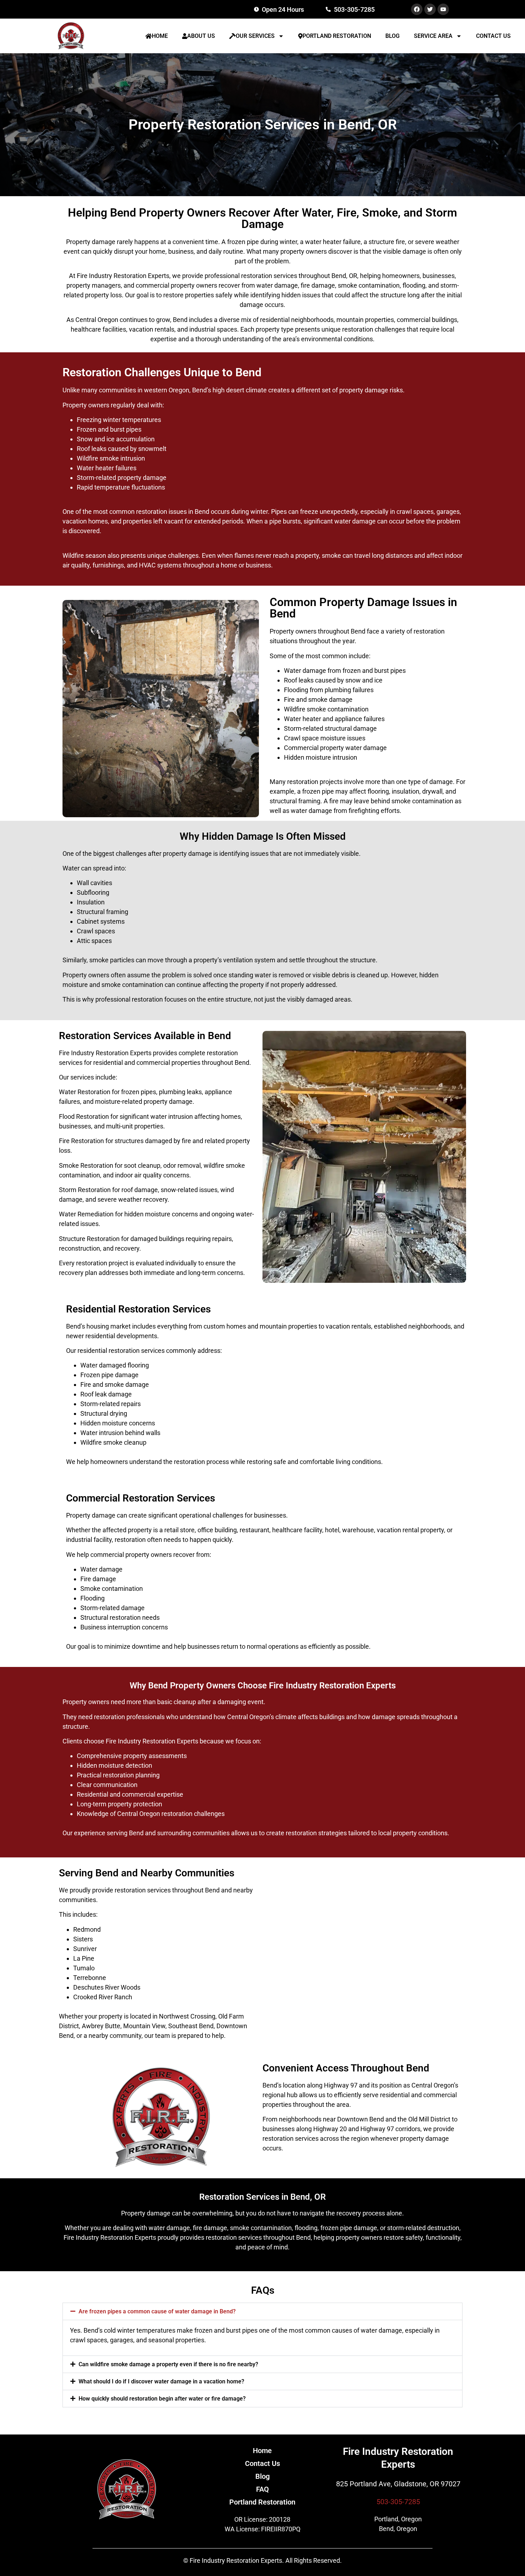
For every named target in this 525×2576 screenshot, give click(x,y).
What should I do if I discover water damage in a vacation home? (161, 2381)
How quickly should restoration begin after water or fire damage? (162, 2399)
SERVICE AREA (433, 36)
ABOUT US (201, 36)
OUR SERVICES (255, 36)
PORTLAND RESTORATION (337, 36)
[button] (262, 2311)
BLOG (392, 36)
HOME (160, 36)
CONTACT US (493, 36)
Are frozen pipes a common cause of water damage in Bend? (157, 2311)
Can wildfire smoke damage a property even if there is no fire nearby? (168, 2364)
